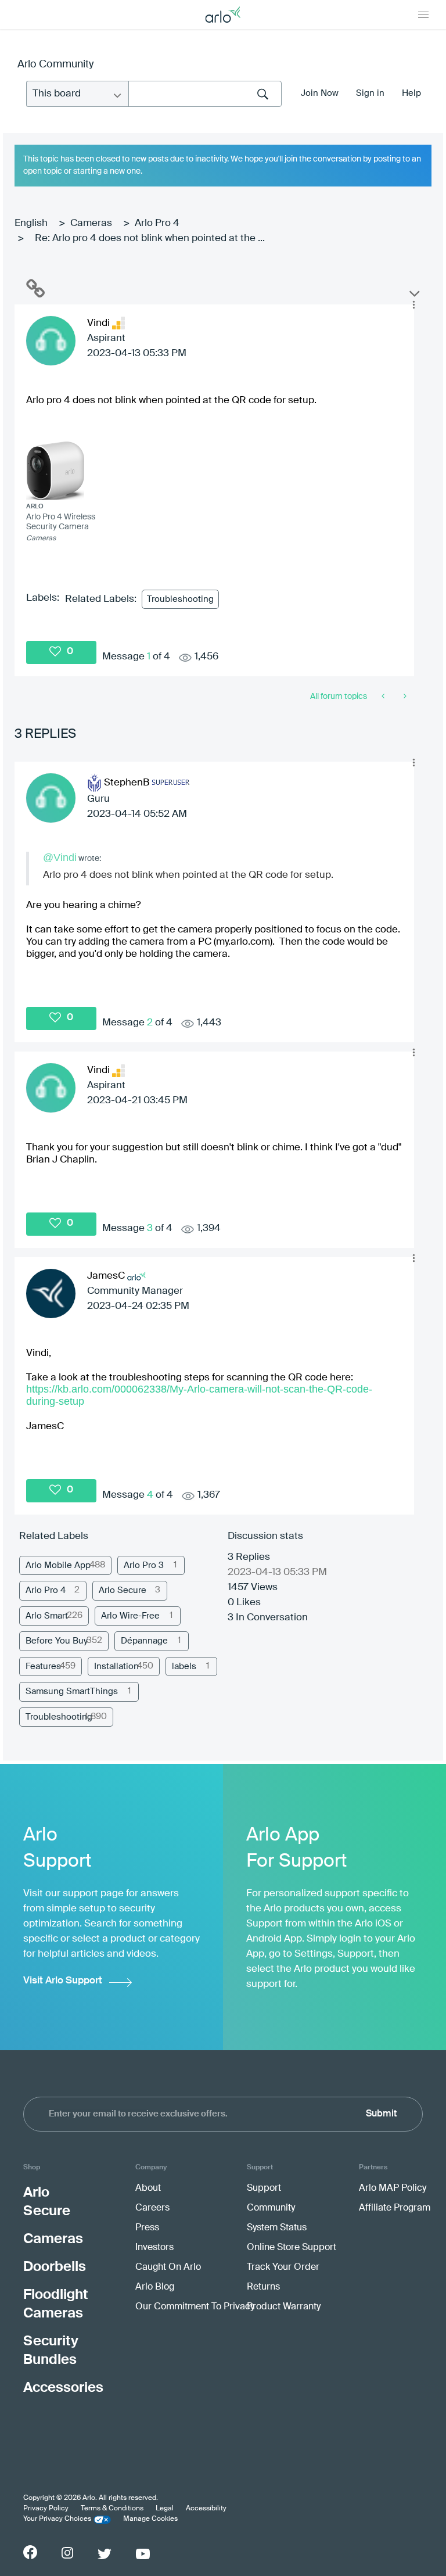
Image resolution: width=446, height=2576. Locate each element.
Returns (263, 2287)
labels (184, 1666)
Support (264, 2188)
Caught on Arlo (168, 2268)
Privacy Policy (46, 2509)
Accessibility (206, 2509)
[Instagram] (67, 2553)
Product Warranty (284, 2307)
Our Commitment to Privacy (195, 2307)
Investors (154, 2248)
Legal (165, 2509)
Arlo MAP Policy (393, 2188)
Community (271, 2208)
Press (147, 2228)
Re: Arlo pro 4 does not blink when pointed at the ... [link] (150, 238)
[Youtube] (143, 2554)
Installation (116, 1666)
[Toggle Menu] (423, 15)
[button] (413, 305)
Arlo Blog (155, 2287)
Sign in (370, 93)
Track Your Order (283, 2268)
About (148, 2188)
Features (43, 1666)
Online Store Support (292, 2248)
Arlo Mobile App (58, 1565)
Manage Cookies (150, 2519)
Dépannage (144, 1641)
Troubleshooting (180, 599)
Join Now (320, 93)
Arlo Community (55, 64)
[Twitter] (105, 2554)
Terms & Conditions (112, 2509)
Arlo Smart (47, 1616)
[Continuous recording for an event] (404, 697)
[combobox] (205, 94)
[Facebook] (30, 2552)
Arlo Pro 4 (157, 223)
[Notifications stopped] (384, 697)
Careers (152, 2208)
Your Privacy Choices (57, 2519)
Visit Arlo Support (63, 1981)
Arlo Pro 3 (144, 1565)
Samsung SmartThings (72, 1691)
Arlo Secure (123, 1590)
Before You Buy (57, 1641)
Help (411, 93)
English (31, 223)
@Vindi (60, 858)
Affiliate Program (395, 2208)
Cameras (91, 223)
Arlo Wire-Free (130, 1616)
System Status (277, 2228)
